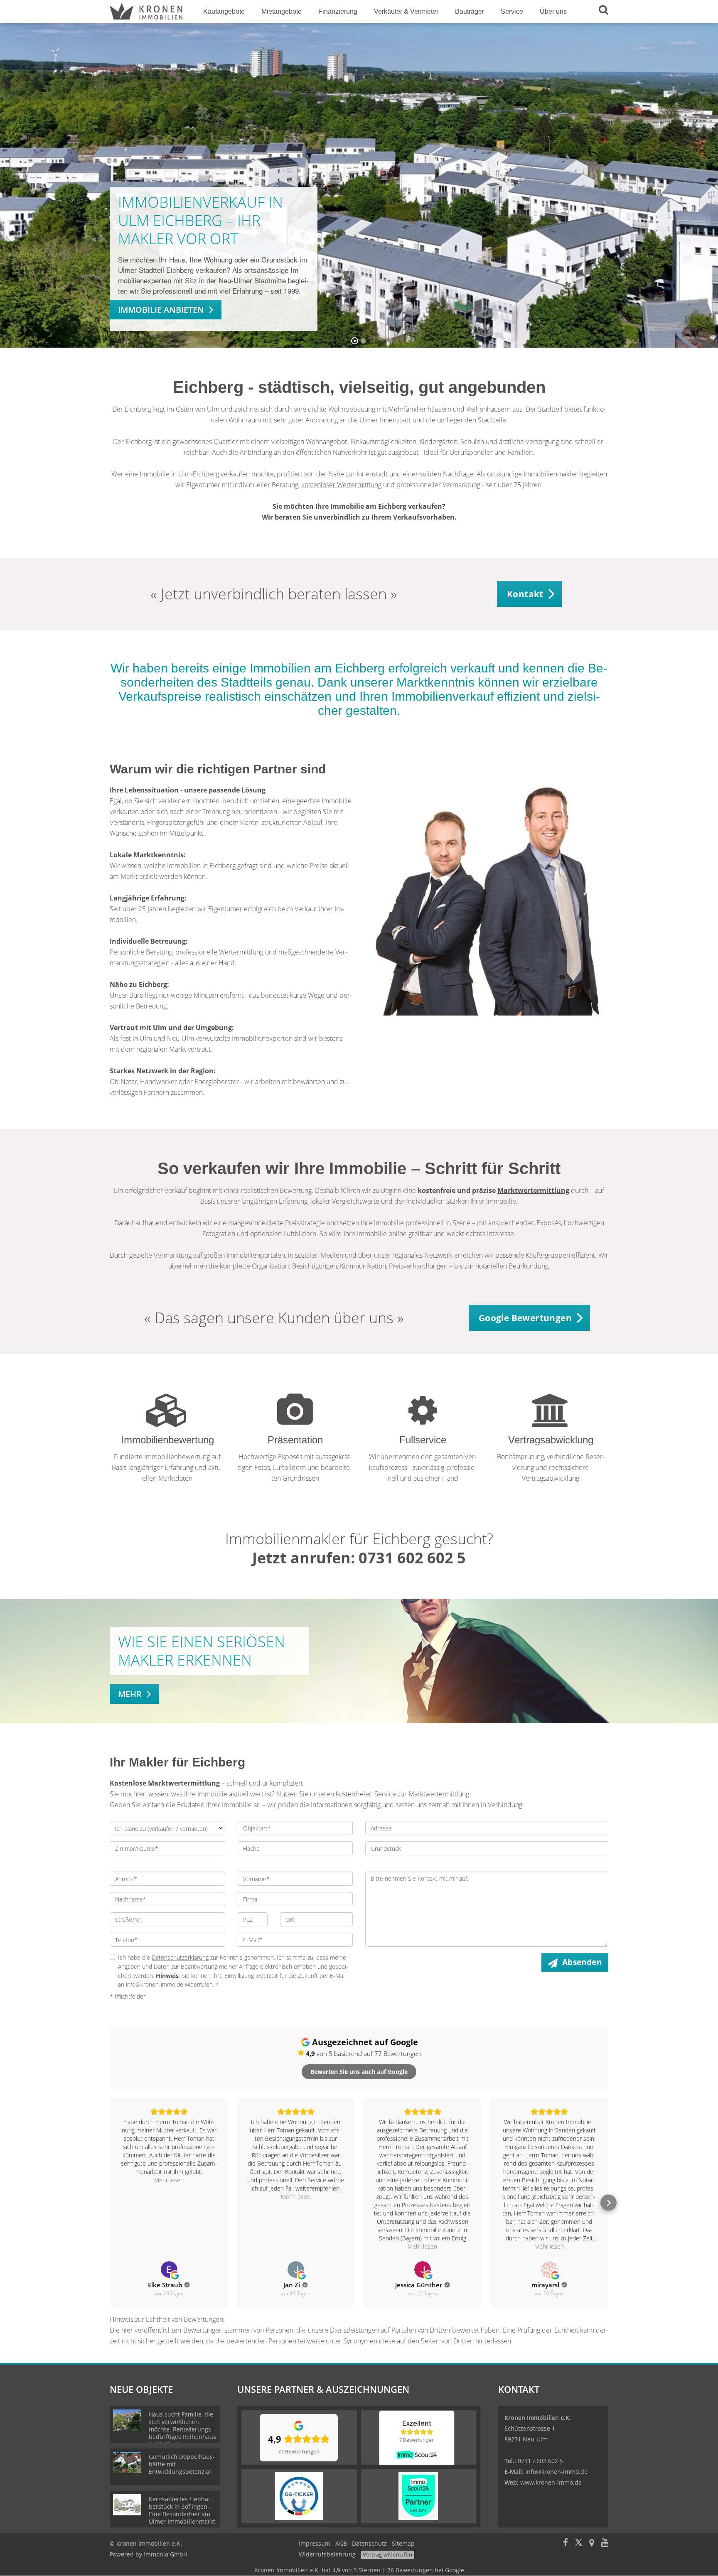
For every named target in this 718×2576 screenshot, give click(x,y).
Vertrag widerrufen (387, 2554)
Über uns (553, 11)
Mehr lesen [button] (169, 2180)
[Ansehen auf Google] (169, 2269)
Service (512, 11)
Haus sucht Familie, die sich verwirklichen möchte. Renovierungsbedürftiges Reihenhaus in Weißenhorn (182, 2429)
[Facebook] (566, 2543)
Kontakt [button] (525, 594)
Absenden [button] (582, 1962)
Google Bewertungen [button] (525, 1318)
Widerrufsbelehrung (327, 2554)
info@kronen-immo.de (556, 2472)
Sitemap (403, 2543)
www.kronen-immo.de (551, 2482)
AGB (341, 2543)
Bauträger (470, 11)
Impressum (315, 2543)
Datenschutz (369, 2543)
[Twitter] (579, 2543)
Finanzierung (338, 11)
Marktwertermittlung (533, 1190)
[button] (110, 2203)
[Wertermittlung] (167, 1420)
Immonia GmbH (166, 2554)
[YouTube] (605, 2543)
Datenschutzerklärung (180, 1957)
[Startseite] (146, 11)
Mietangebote (282, 11)
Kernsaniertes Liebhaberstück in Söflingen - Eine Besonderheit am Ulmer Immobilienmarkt (182, 2510)
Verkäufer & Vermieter (406, 11)
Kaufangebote (224, 11)
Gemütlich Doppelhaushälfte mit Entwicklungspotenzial (182, 2464)
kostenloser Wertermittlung (341, 485)
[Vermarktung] (295, 1420)
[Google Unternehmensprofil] (592, 2543)
